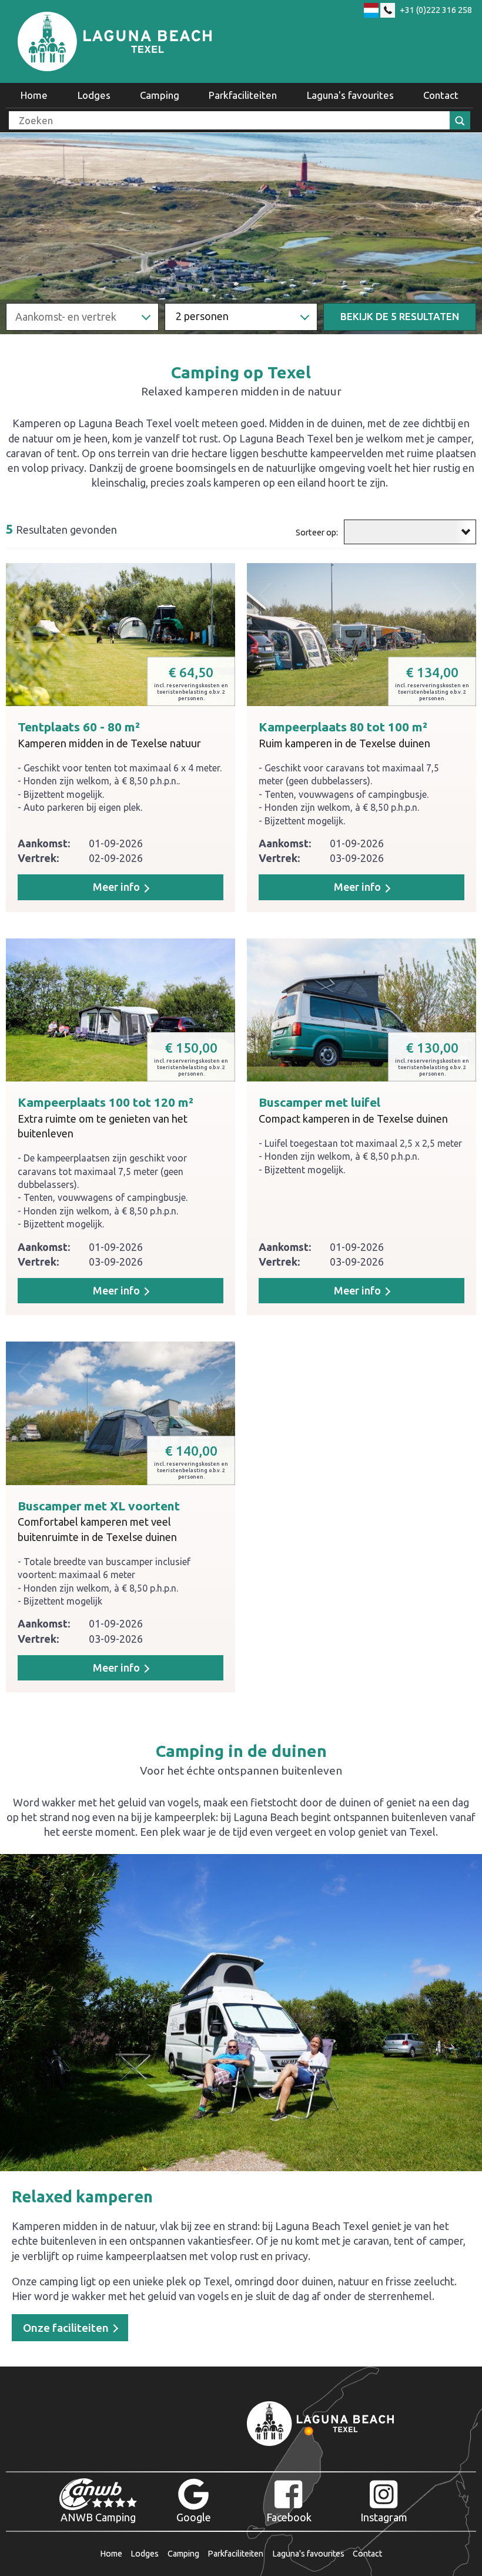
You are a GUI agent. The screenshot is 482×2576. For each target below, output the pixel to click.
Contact (441, 95)
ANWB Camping (98, 2517)
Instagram (384, 2517)
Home (34, 95)
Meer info (359, 1290)
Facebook (289, 2517)
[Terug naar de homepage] (115, 41)
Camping (160, 95)
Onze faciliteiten (67, 2328)
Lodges (94, 95)
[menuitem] (34, 95)
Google (194, 2517)
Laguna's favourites (350, 95)
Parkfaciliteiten (243, 95)
